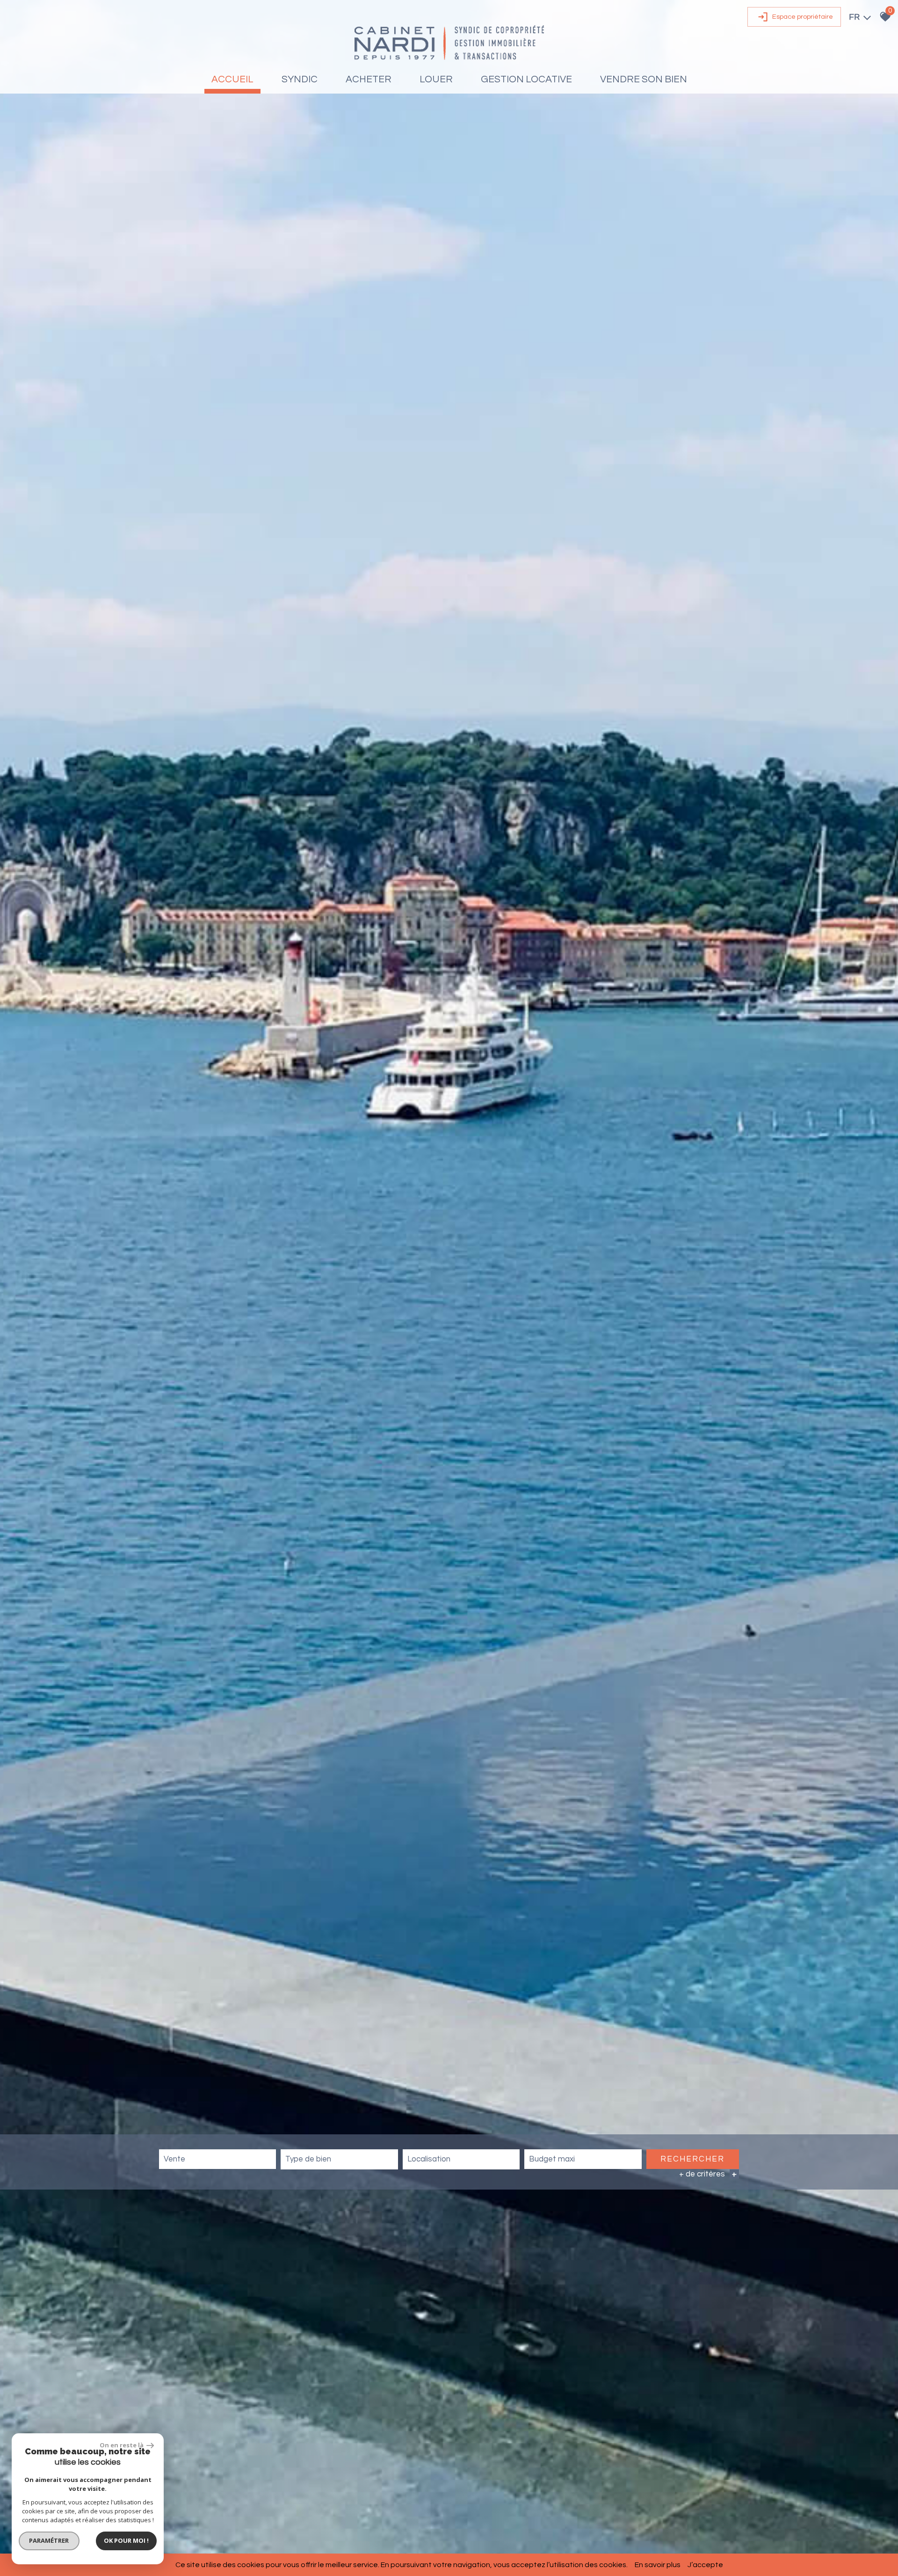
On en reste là (122, 2445)
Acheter (369, 79)
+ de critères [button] (708, 2174)
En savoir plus (658, 2565)
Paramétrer (49, 2540)
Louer (436, 79)
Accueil (232, 79)
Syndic (300, 79)
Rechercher (692, 2159)
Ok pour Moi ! (126, 2540)
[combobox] (217, 2159)
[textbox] (339, 2159)
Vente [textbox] (174, 2159)
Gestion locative (526, 79)
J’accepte (705, 2565)
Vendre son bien (644, 79)
